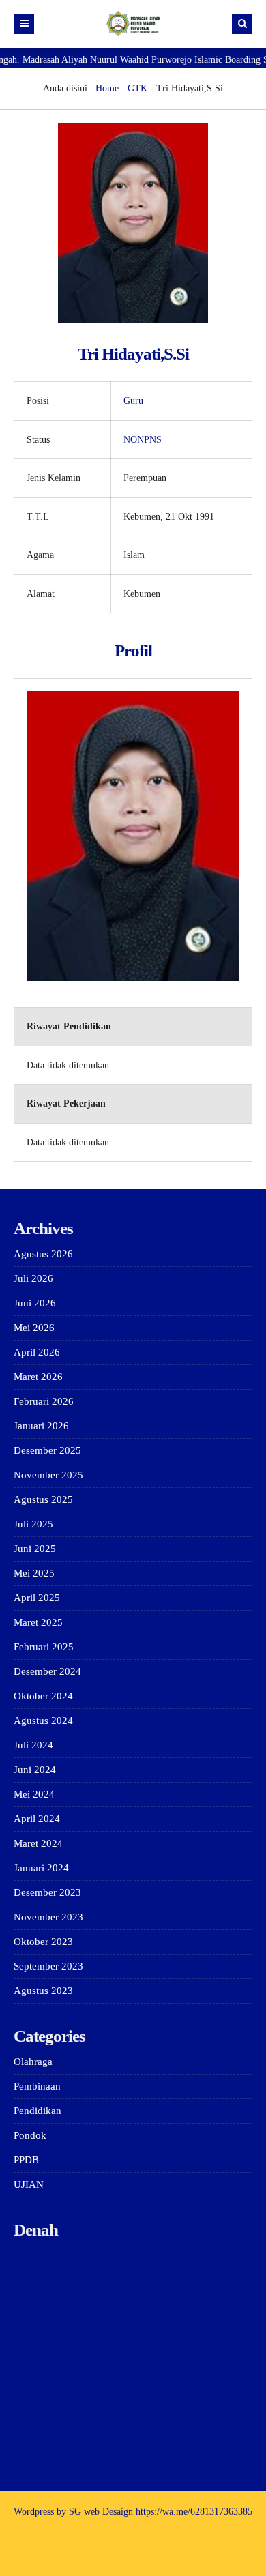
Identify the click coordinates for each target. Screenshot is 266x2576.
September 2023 (48, 1966)
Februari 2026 (44, 1401)
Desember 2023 (47, 1892)
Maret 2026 (38, 1377)
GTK (137, 88)
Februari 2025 (44, 1647)
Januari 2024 (41, 1868)
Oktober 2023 (43, 1942)
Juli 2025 (33, 1524)
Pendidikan (38, 2111)
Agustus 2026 (43, 1254)
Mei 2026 (34, 1328)
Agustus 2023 (43, 1991)
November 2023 (48, 1917)
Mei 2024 (34, 1794)
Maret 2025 (38, 1622)
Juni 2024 (35, 1770)
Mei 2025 (34, 1573)
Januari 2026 (41, 1426)
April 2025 (37, 1598)
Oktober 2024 (43, 1696)
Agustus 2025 (43, 1499)
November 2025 (48, 1475)
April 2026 (37, 1352)
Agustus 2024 (43, 1721)
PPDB (26, 2160)
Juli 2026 (33, 1278)
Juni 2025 (35, 1549)
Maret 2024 (38, 1843)
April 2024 (37, 1819)
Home (107, 88)
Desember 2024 (47, 1671)
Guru (133, 401)
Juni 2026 (35, 1303)
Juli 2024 (33, 1745)
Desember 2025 (47, 1450)
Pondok (30, 2135)
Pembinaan (37, 2086)
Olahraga (33, 2062)
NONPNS (143, 440)
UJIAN (29, 2184)
